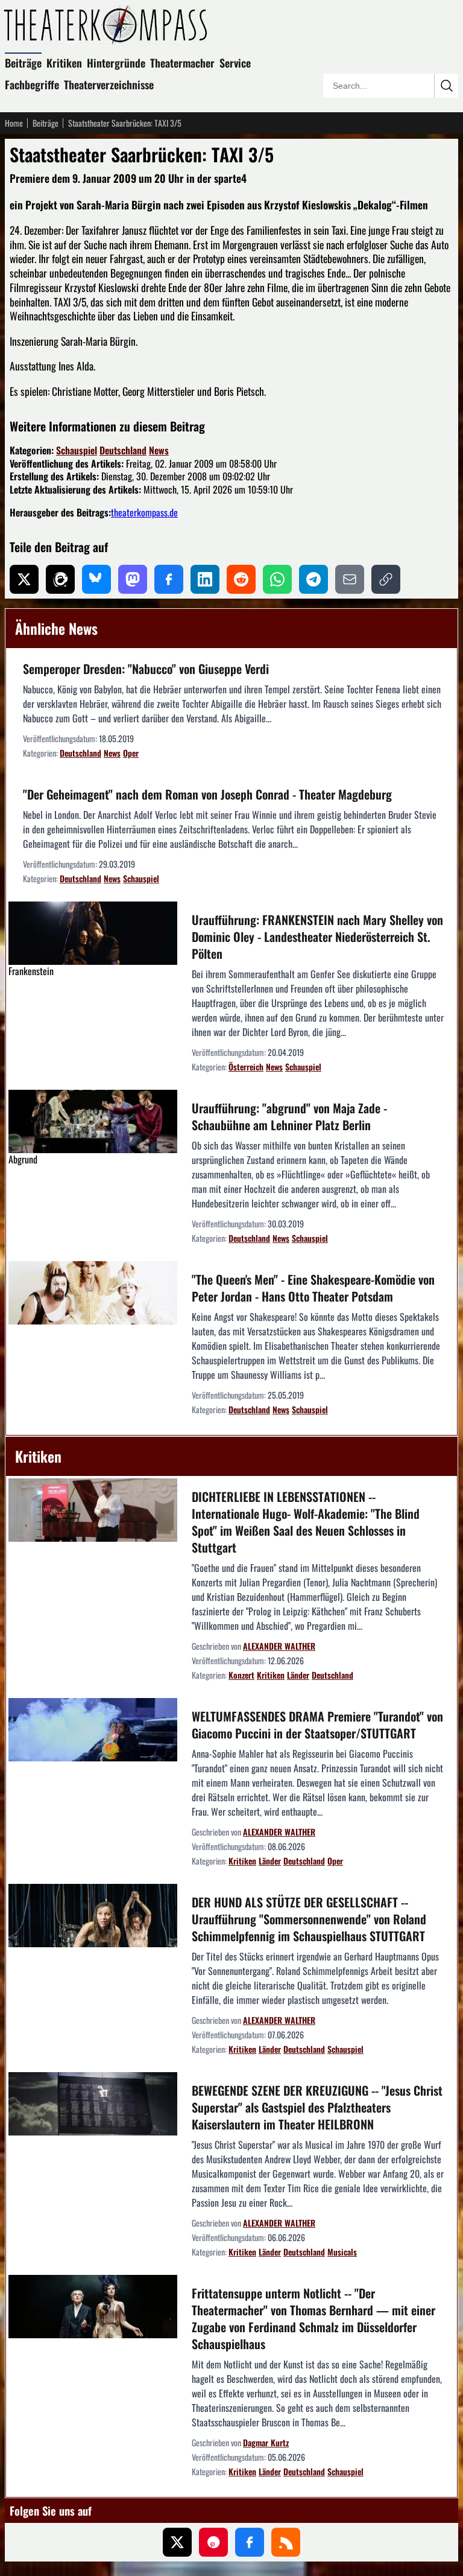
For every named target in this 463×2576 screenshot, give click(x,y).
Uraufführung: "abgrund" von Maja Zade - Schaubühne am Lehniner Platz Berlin (289, 1116)
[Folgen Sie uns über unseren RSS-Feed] (286, 2542)
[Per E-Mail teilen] (350, 579)
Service (235, 63)
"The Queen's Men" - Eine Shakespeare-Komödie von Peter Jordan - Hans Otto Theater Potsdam (313, 1288)
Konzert (241, 1675)
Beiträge (23, 63)
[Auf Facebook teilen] (169, 579)
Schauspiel (77, 450)
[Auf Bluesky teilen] (96, 579)
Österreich (246, 1067)
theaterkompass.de (144, 512)
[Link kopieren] (386, 579)
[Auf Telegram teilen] (313, 579)
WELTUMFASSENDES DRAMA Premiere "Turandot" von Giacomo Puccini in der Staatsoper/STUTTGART (317, 1725)
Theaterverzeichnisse (109, 84)
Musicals (342, 2252)
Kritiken (64, 63)
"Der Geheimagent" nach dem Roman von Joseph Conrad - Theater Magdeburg (207, 794)
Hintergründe (116, 63)
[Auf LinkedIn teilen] (205, 579)
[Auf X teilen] (24, 579)
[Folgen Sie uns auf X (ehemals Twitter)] (177, 2542)
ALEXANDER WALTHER (279, 1646)
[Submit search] (446, 86)
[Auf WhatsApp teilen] (277, 579)
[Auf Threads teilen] (60, 579)
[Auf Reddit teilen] (241, 579)
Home (14, 123)
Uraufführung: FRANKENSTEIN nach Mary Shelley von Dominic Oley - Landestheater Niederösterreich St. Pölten (317, 937)
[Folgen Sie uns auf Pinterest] (213, 2542)
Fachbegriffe (32, 84)
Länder (298, 1675)
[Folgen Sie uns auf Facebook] (250, 2542)
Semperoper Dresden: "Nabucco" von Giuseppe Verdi (146, 669)
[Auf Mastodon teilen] (133, 579)
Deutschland (123, 450)
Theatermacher (182, 63)
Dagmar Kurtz (266, 2442)
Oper (131, 753)
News (159, 450)
